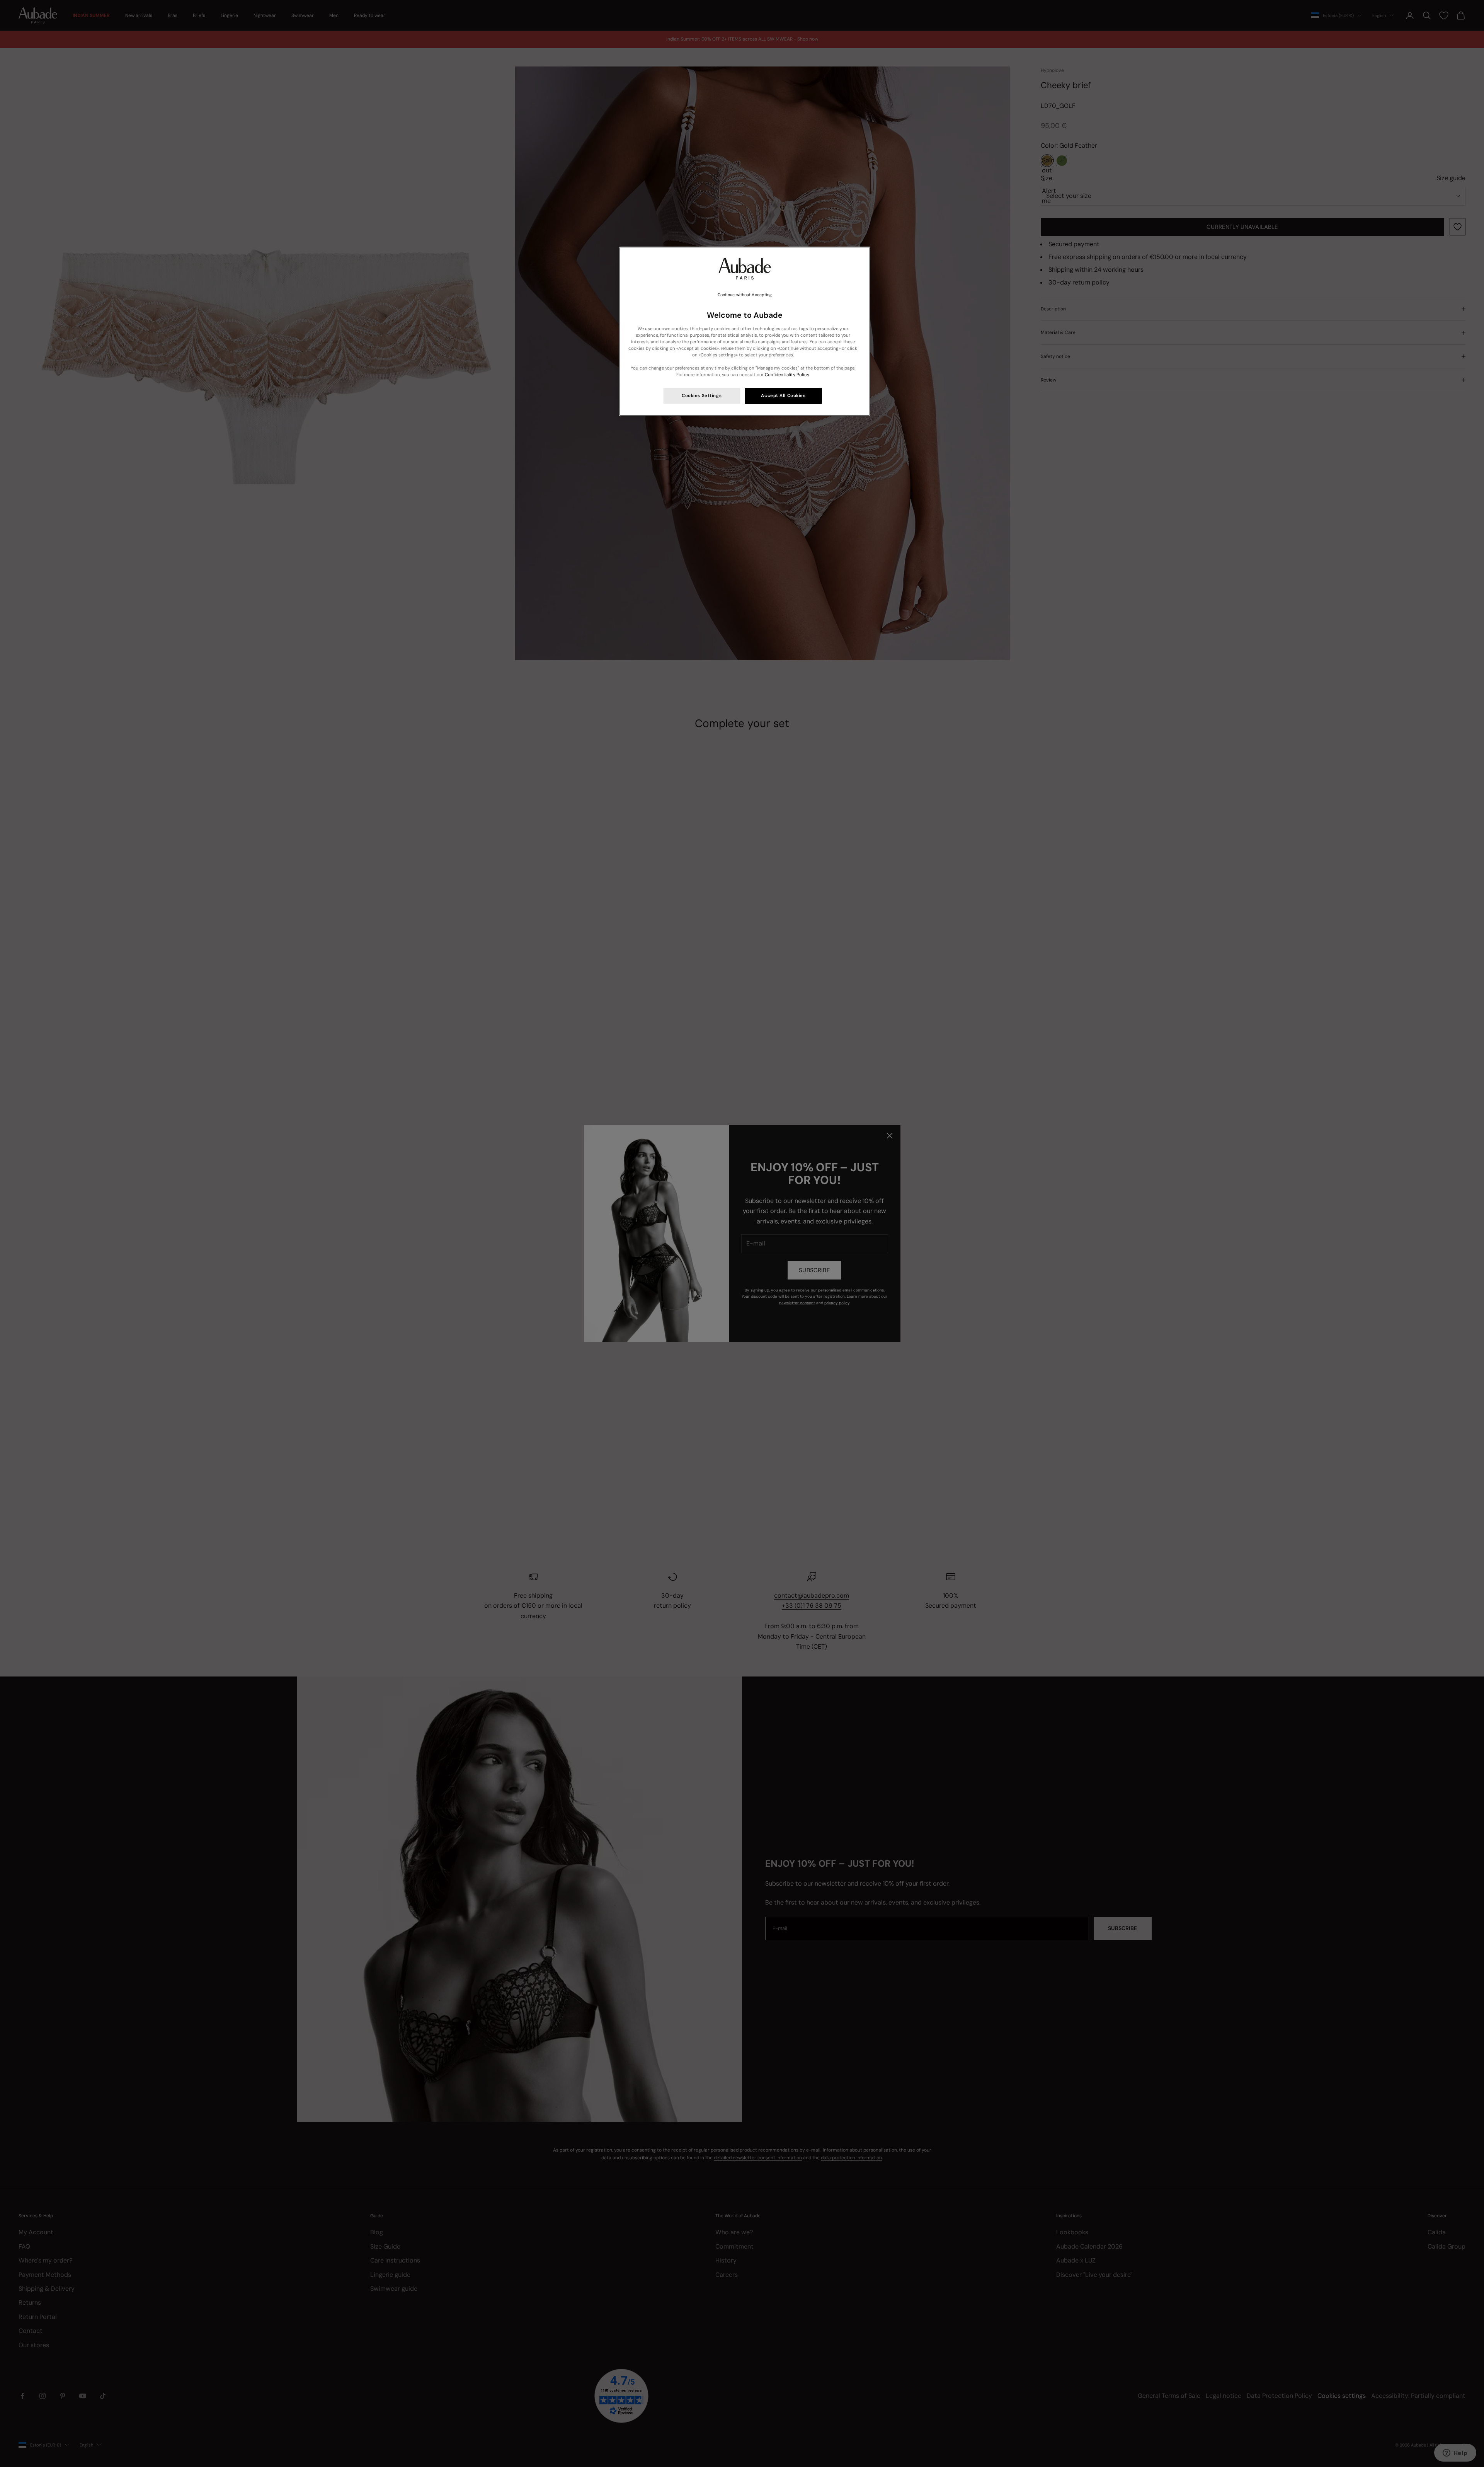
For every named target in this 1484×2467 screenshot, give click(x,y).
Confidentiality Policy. (787, 375)
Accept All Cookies (783, 396)
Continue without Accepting (745, 295)
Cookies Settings (702, 396)
